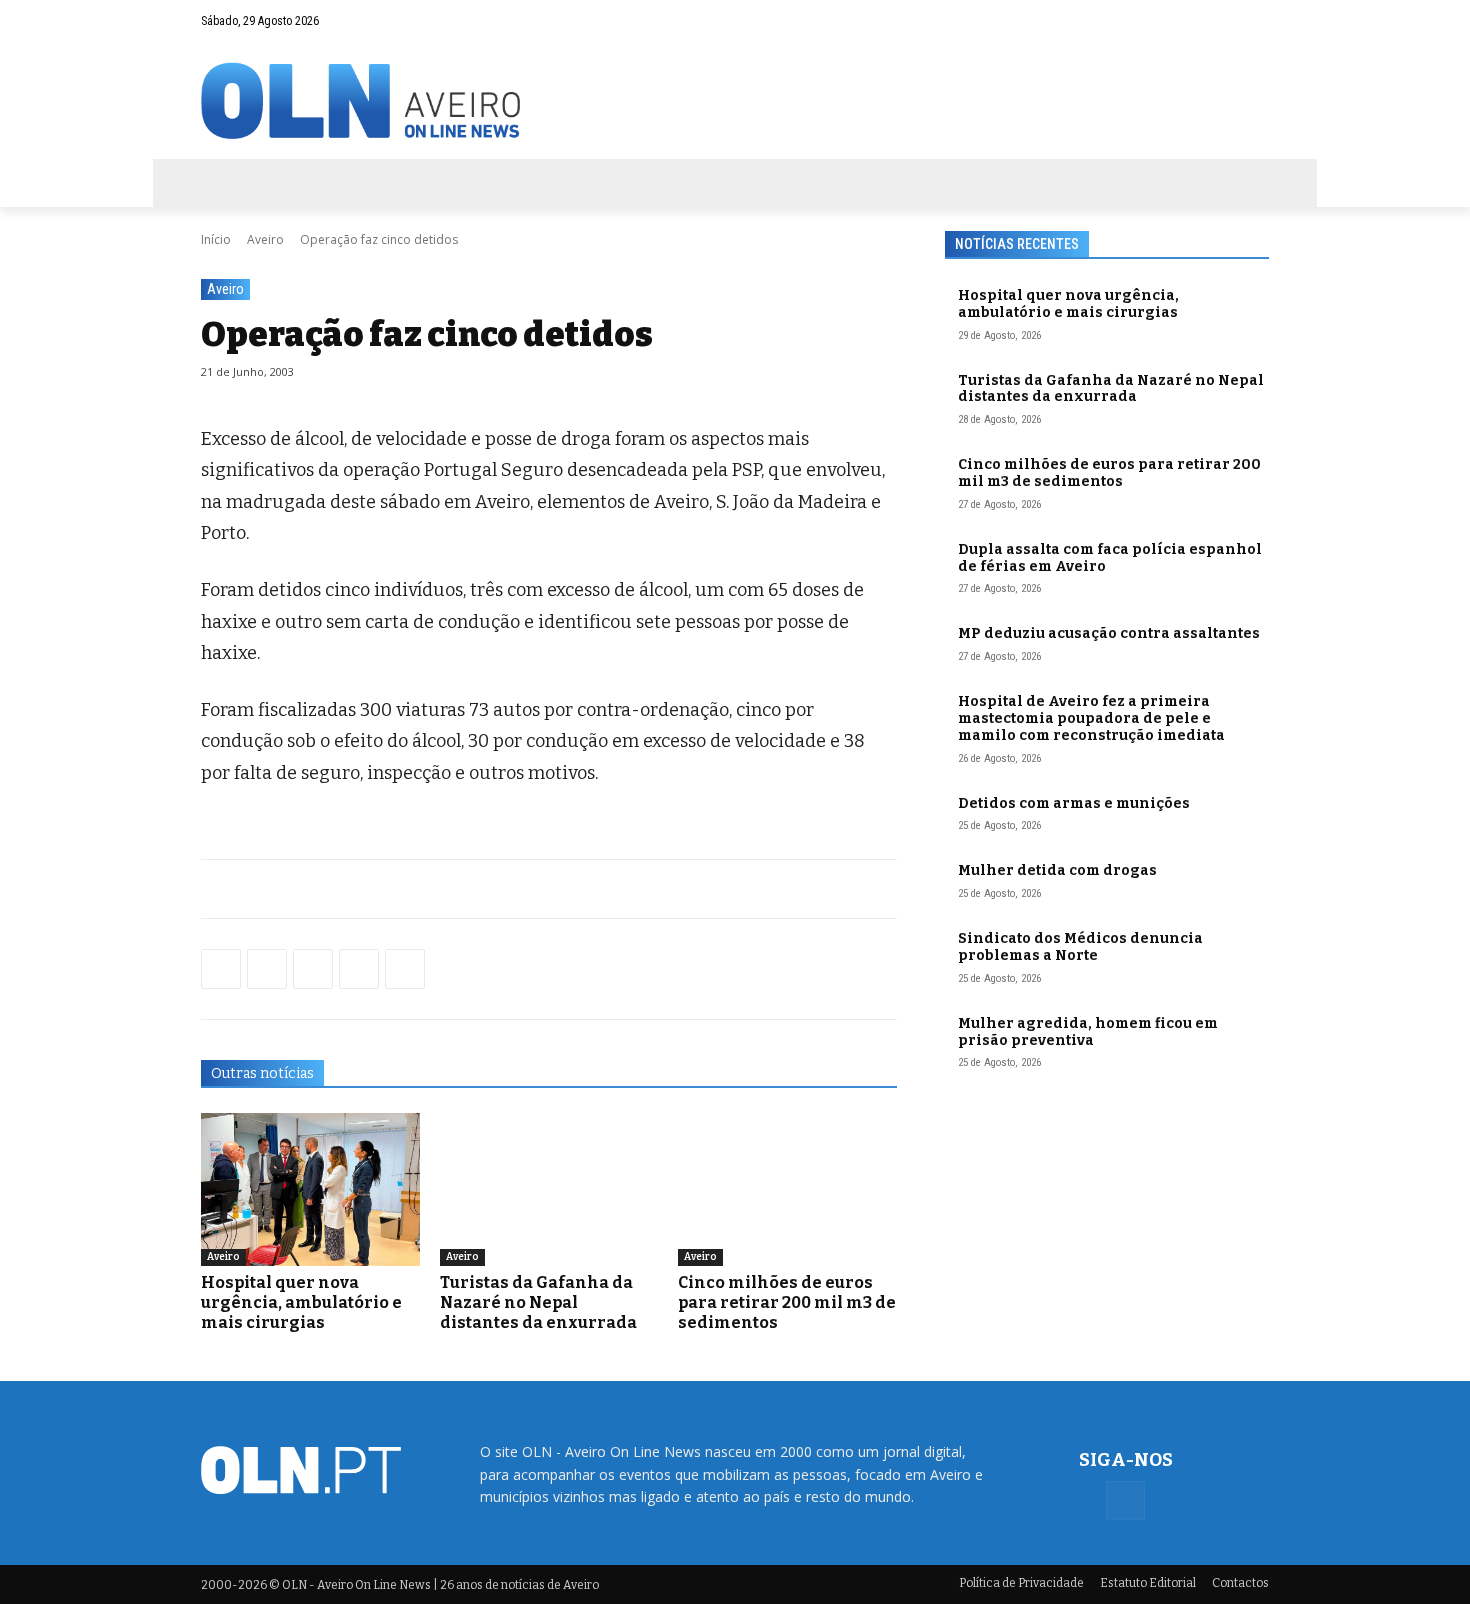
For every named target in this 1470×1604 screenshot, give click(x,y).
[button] (1215, 21)
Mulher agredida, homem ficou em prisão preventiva (1088, 1032)
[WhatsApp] (267, 969)
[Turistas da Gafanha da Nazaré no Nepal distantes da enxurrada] (549, 1189)
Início (216, 239)
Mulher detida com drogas (1057, 870)
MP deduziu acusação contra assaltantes (1109, 633)
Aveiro (265, 239)
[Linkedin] (359, 969)
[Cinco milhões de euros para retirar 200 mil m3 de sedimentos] (787, 1189)
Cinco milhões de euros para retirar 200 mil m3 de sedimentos (787, 1302)
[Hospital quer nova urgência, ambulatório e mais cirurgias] (310, 1189)
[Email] (405, 969)
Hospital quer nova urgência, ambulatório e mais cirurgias (301, 1302)
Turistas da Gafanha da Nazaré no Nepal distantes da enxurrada (538, 1302)
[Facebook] (1254, 21)
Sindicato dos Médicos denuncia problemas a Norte (1080, 947)
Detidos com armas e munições (1074, 803)
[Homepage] (735, 100)
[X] (313, 969)
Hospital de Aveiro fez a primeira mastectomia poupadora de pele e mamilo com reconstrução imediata (1091, 718)
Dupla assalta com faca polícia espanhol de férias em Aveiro (1110, 558)
